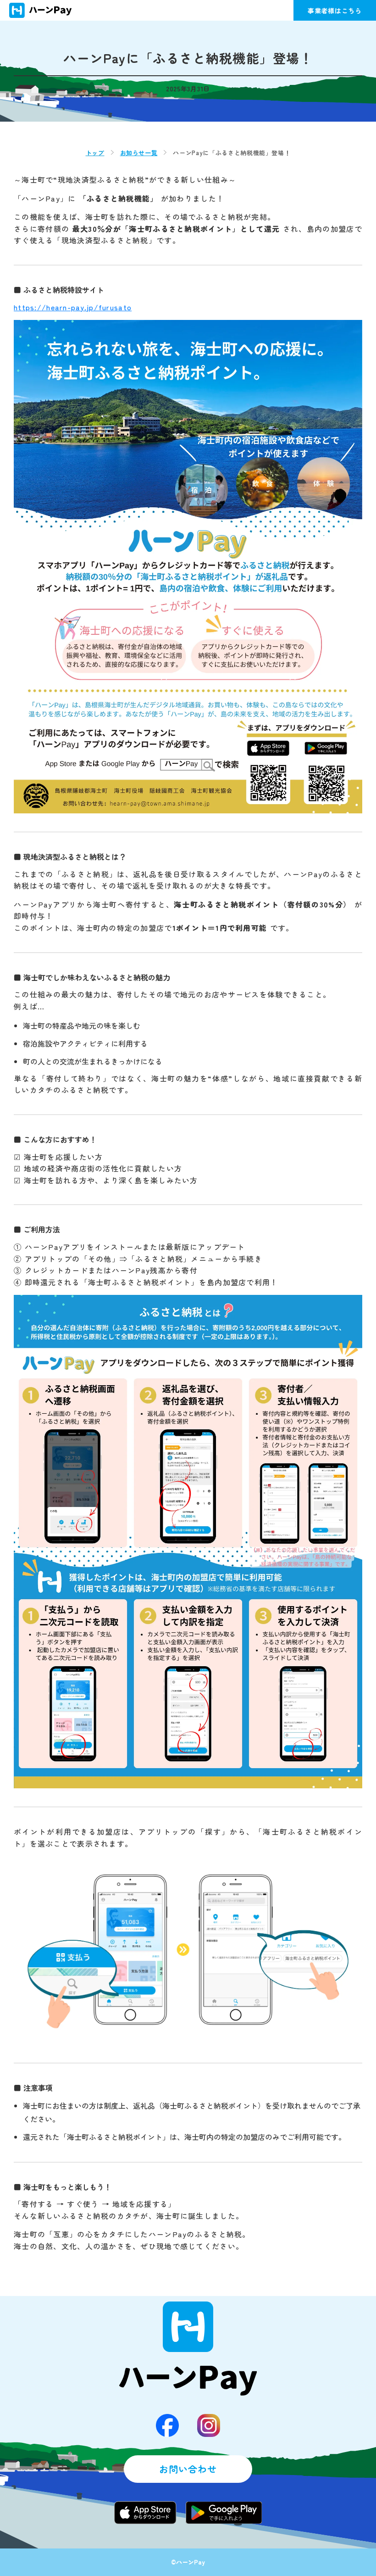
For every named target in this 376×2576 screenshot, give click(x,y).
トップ (95, 153)
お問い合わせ (188, 2469)
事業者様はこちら (335, 11)
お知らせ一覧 (139, 153)
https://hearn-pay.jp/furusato (73, 307)
